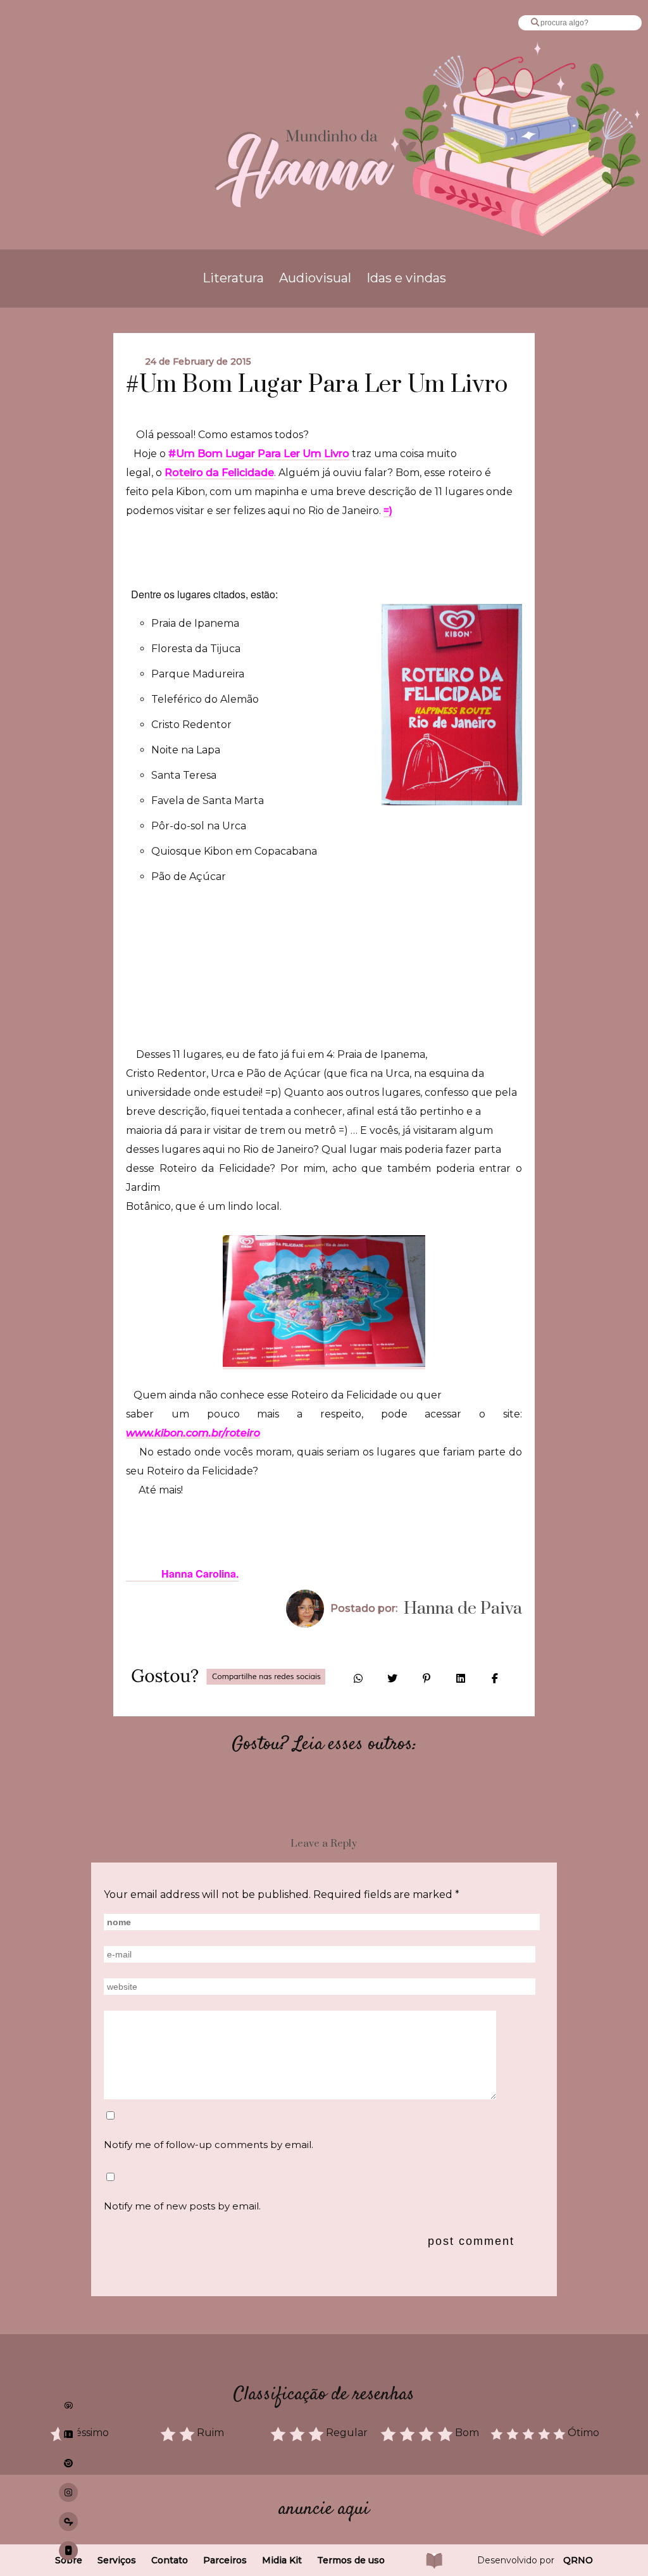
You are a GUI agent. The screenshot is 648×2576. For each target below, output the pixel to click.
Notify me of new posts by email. (182, 2206)
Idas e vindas (406, 278)
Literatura (233, 278)
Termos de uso (351, 2560)
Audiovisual (315, 278)
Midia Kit (282, 2560)
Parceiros (225, 2560)
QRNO (578, 2560)
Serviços (117, 2560)
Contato (170, 2560)
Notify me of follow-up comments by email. (209, 2145)
